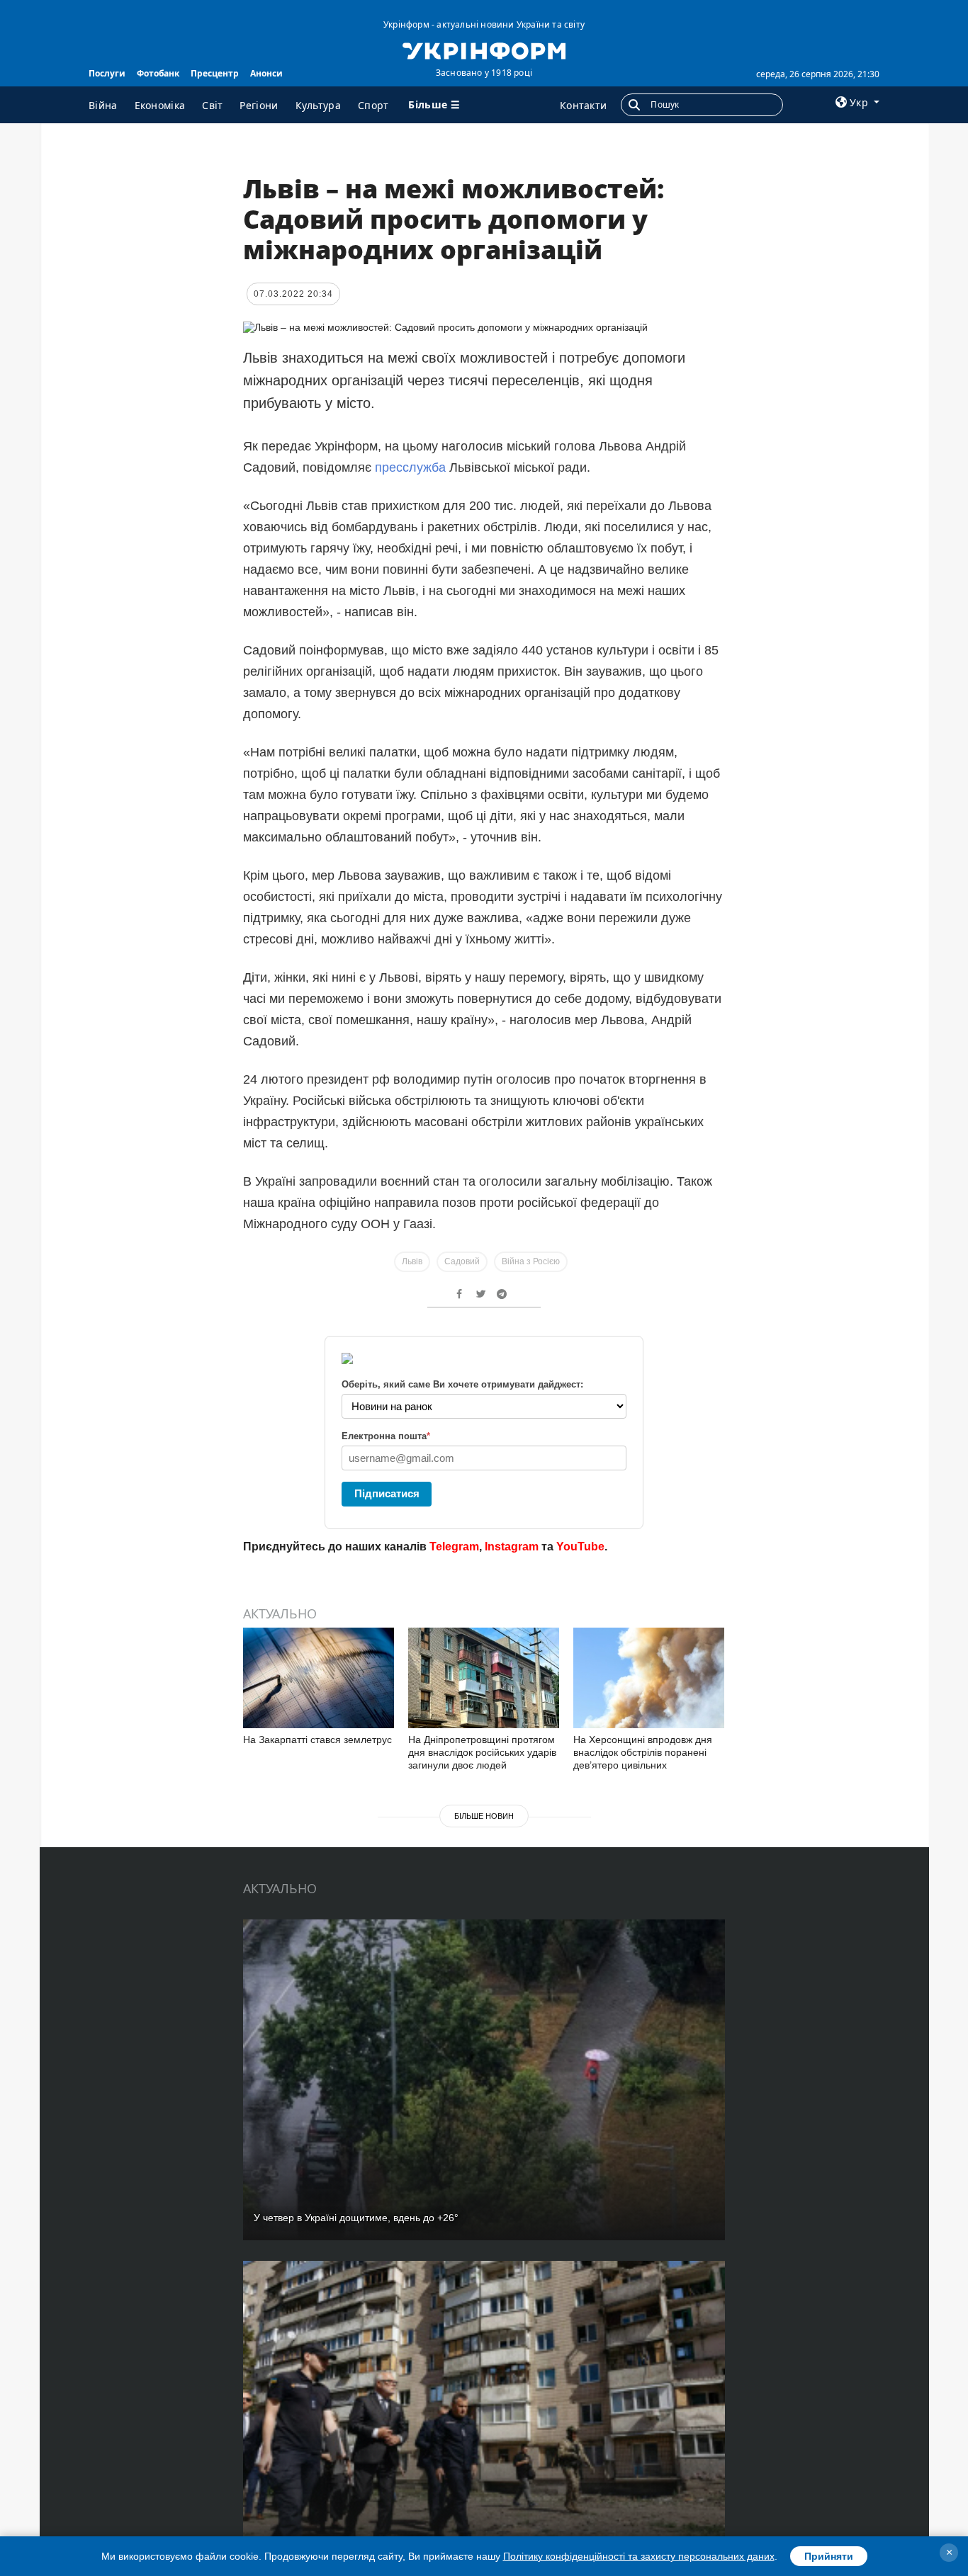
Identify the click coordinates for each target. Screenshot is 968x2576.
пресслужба (412, 467)
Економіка (160, 105)
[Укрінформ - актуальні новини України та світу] (484, 50)
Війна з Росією (531, 1261)
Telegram (454, 1547)
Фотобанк (158, 73)
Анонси (266, 73)
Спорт (373, 105)
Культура (318, 105)
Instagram (512, 1547)
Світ (212, 105)
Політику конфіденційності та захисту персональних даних (639, 2556)
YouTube (580, 1547)
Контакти (583, 105)
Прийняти (829, 2556)
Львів (412, 1261)
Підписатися (387, 1493)
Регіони (259, 105)
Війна (103, 105)
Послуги (107, 73)
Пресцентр (215, 73)
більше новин (484, 1816)
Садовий (462, 1261)
